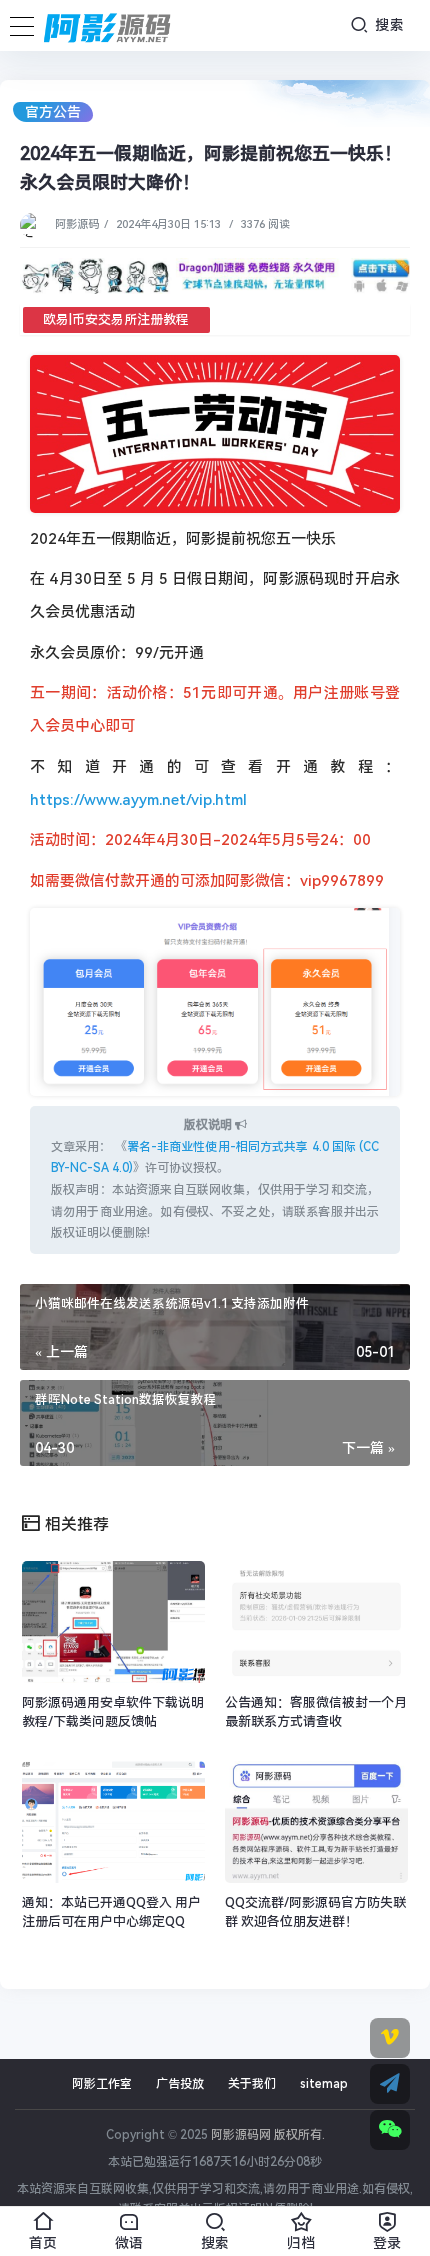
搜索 (387, 25)
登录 (387, 2242)
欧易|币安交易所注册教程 (116, 319)
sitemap (324, 2084)
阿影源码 (77, 224)
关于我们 (252, 2084)
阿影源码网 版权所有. (268, 2135)
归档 (301, 2242)
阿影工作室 (102, 2084)
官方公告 (53, 112)
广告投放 (180, 2084)
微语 (129, 2242)
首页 (43, 2242)
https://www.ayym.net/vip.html (138, 800)
